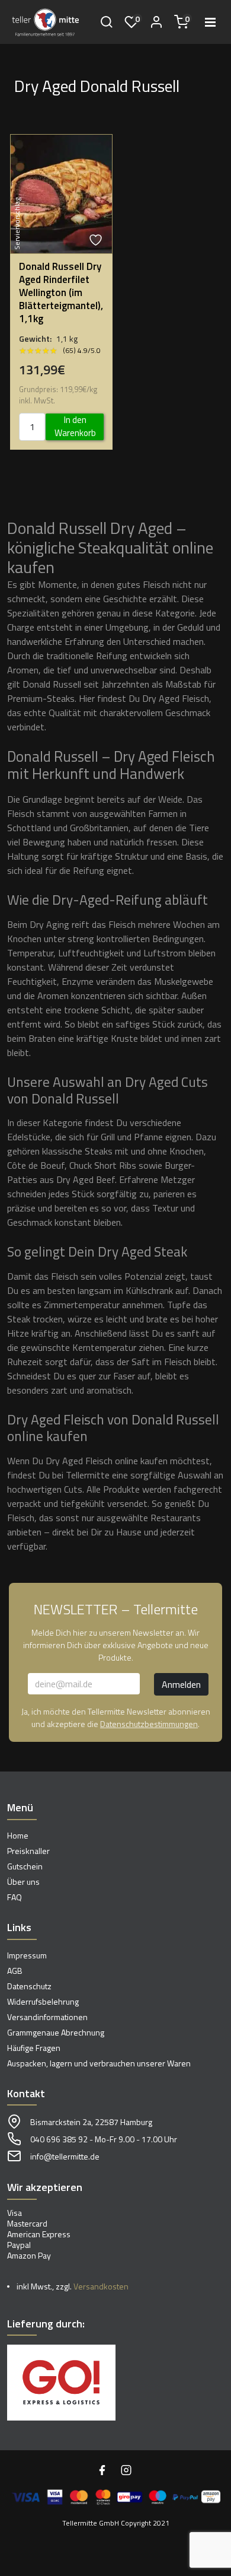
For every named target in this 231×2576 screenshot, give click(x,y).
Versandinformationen (47, 2017)
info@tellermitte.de (65, 2156)
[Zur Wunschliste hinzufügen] (97, 240)
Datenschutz (29, 1986)
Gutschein (25, 1866)
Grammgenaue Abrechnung (56, 2032)
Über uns (23, 1882)
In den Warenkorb (75, 427)
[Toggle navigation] (210, 22)
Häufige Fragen (34, 2048)
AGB (15, 1971)
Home (18, 1835)
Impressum (27, 1955)
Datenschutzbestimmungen (149, 1724)
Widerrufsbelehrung (43, 2001)
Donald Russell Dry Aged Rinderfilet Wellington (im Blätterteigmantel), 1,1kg (61, 292)
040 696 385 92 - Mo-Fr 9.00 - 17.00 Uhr (104, 2139)
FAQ (15, 1897)
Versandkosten (101, 2286)
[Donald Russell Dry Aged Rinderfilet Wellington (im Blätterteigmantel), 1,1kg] (61, 193)
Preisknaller (28, 1851)
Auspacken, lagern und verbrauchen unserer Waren (99, 2063)
